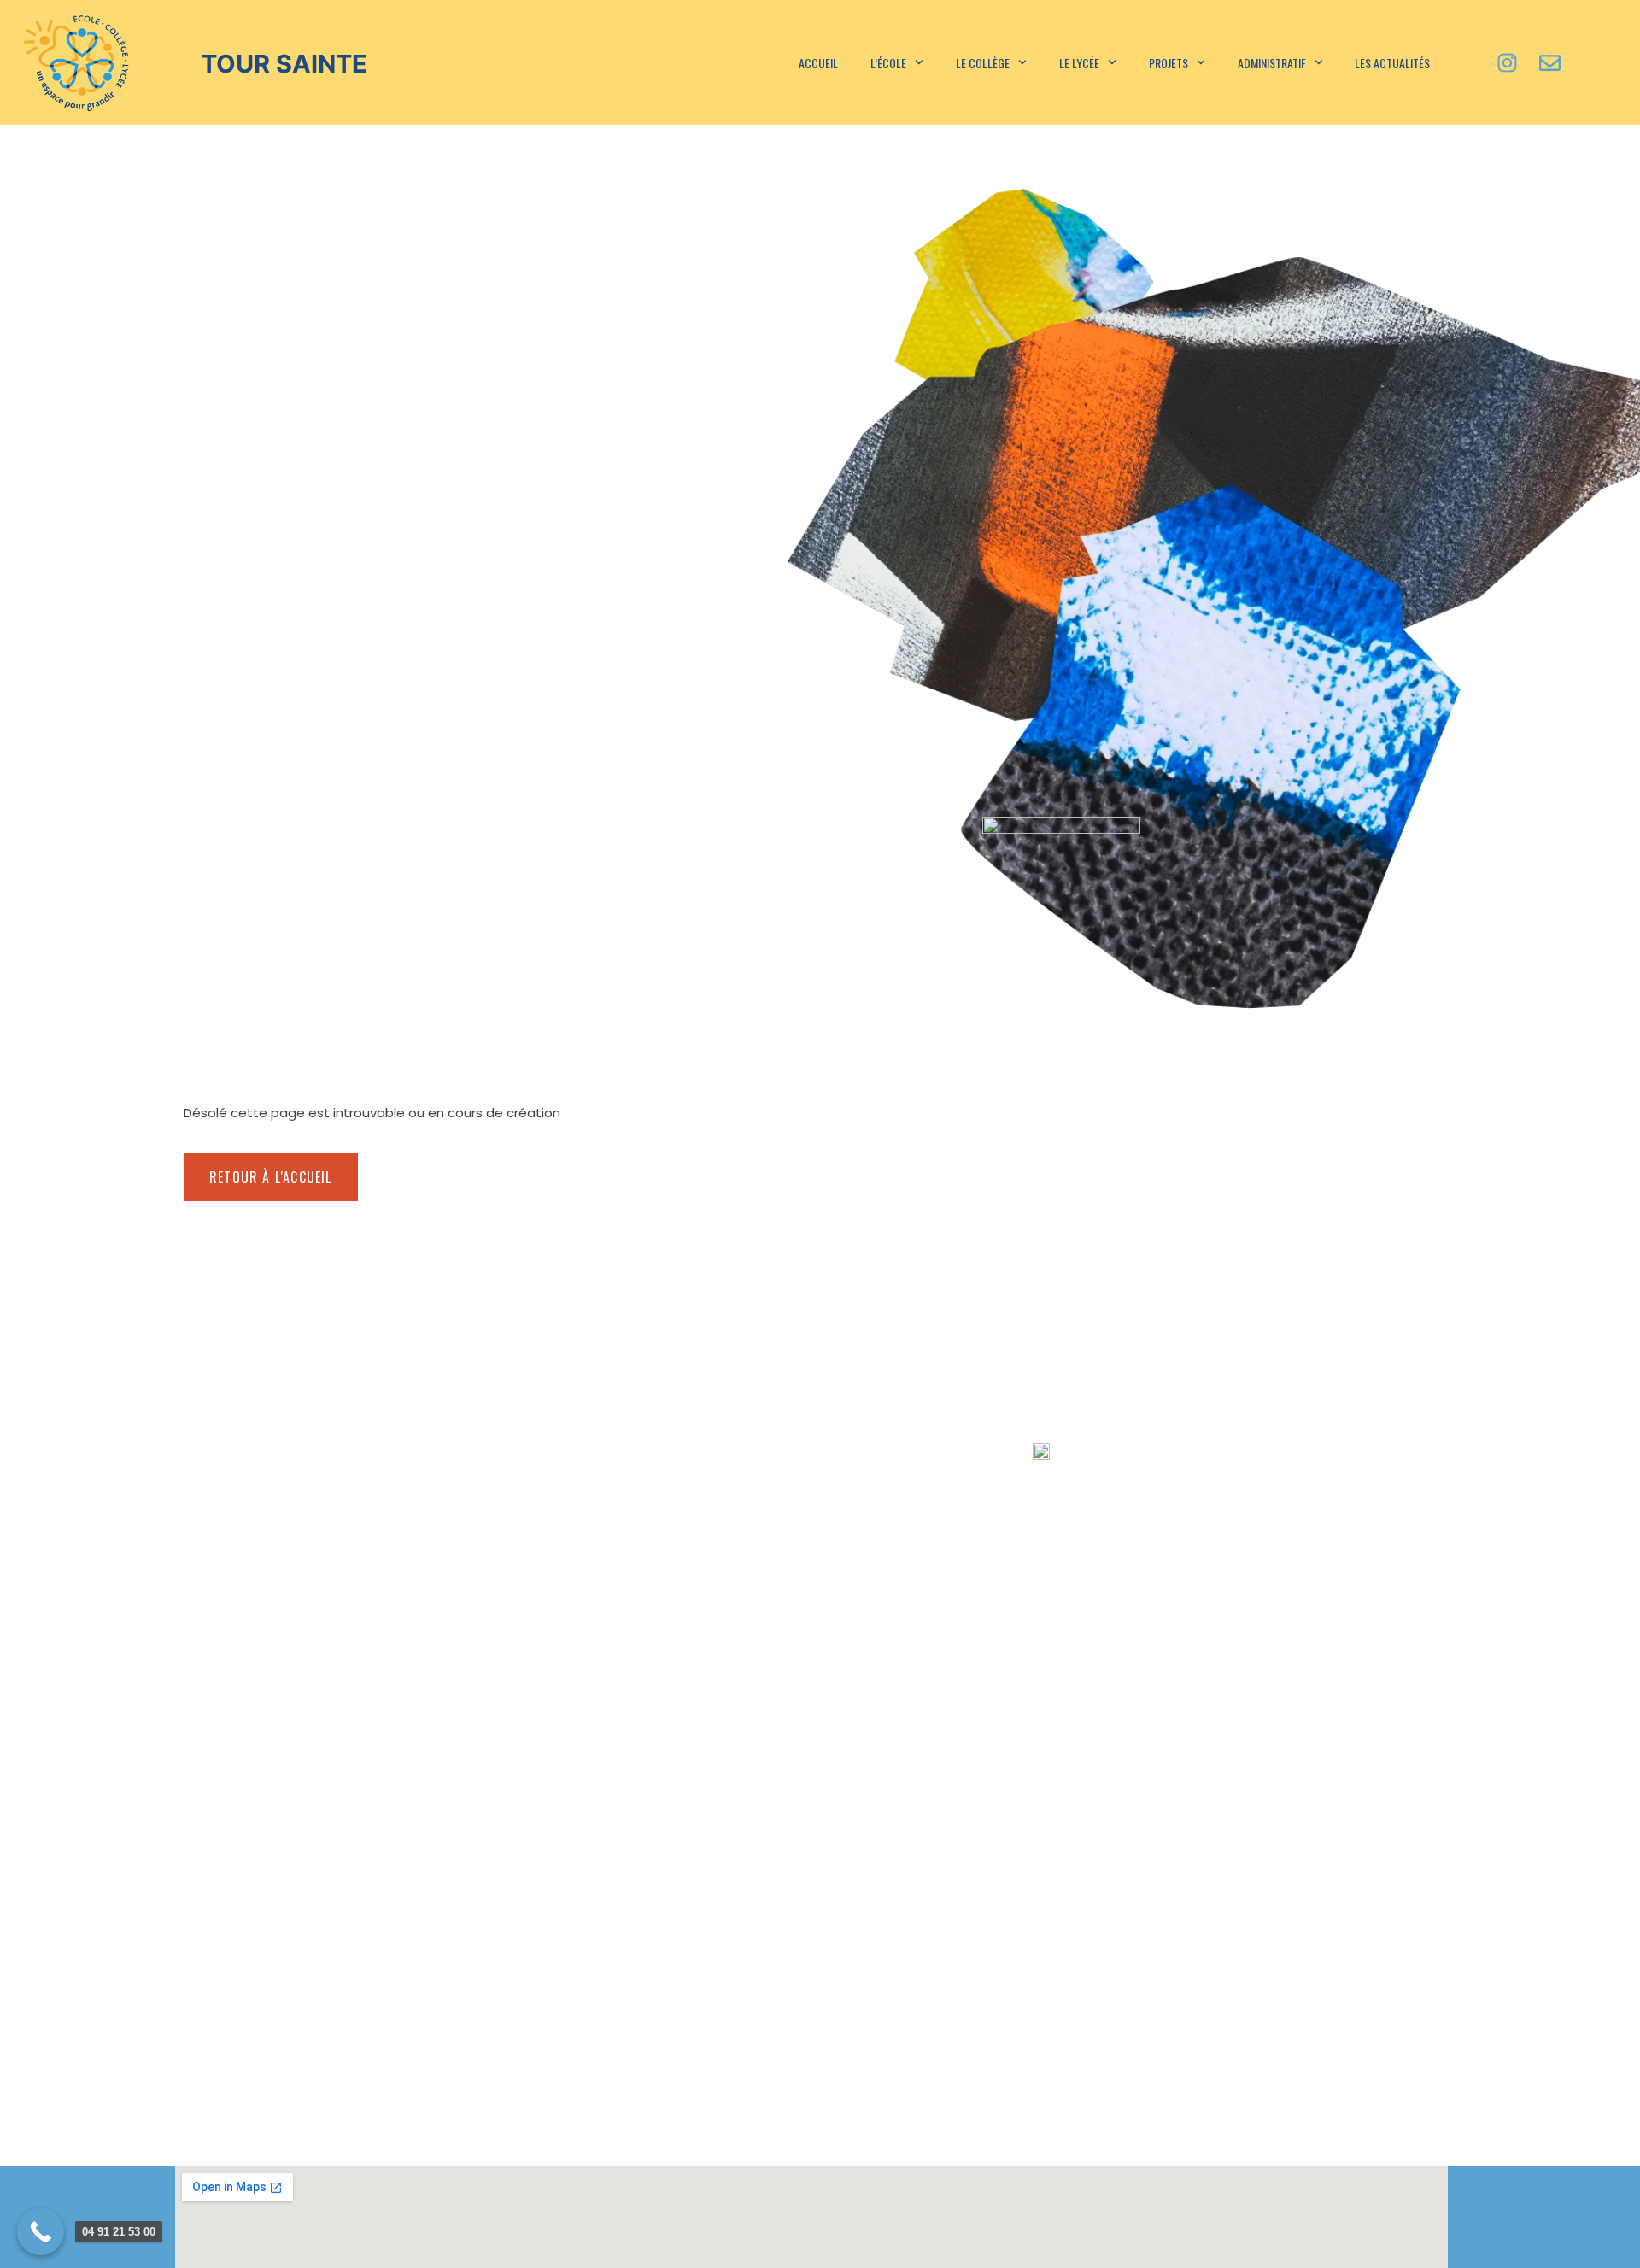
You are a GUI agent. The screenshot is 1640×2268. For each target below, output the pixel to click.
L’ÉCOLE (888, 63)
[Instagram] (1508, 62)
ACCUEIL (818, 63)
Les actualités (1392, 63)
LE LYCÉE (1079, 63)
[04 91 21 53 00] (41, 2232)
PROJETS (1168, 63)
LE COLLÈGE (983, 63)
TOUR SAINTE (284, 64)
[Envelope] (1550, 62)
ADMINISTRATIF (1272, 63)
